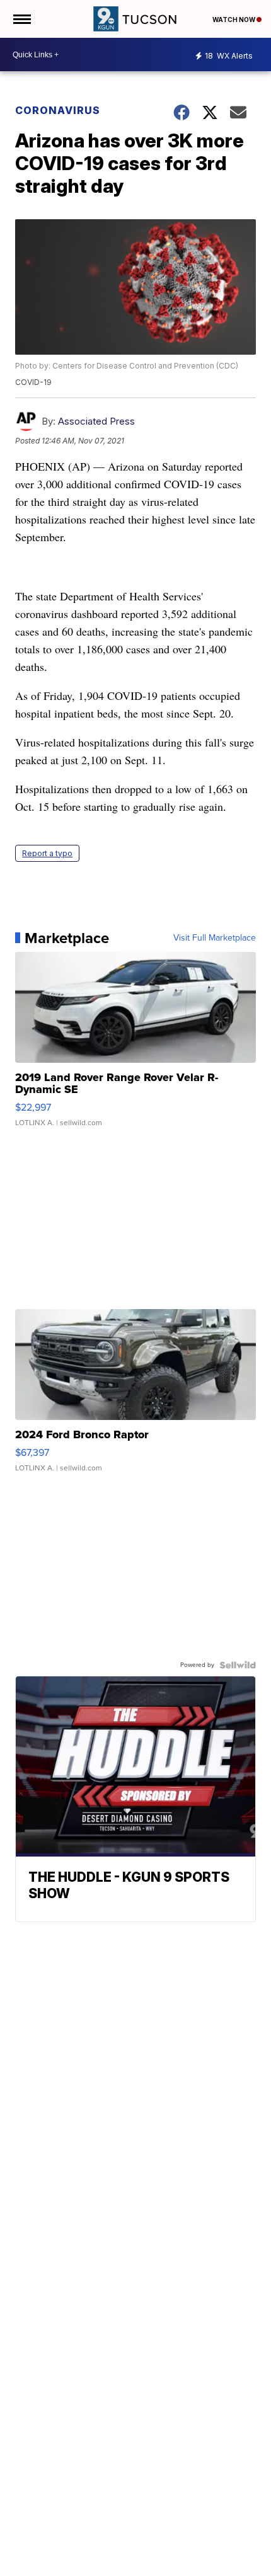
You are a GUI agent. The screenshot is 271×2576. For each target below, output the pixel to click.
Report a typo (47, 853)
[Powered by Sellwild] (238, 1665)
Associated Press (96, 421)
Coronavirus (58, 110)
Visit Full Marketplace (215, 938)
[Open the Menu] (21, 19)
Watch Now (234, 20)
